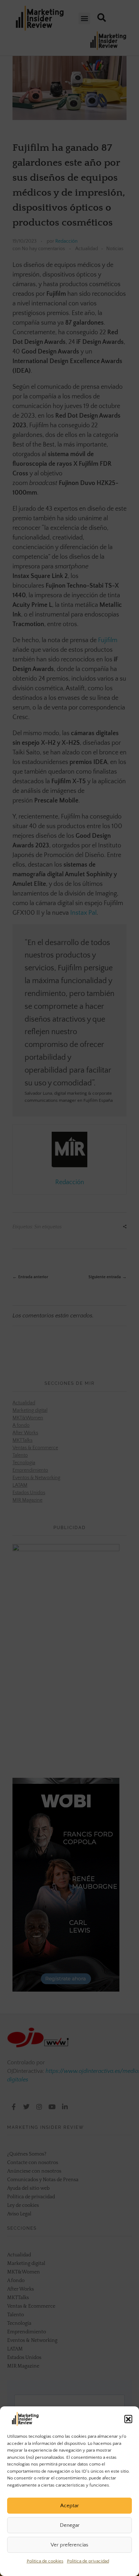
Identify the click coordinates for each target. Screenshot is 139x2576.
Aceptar (69, 2506)
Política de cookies (45, 2561)
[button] (128, 2419)
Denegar (70, 2525)
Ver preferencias (69, 2545)
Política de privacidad (88, 2561)
